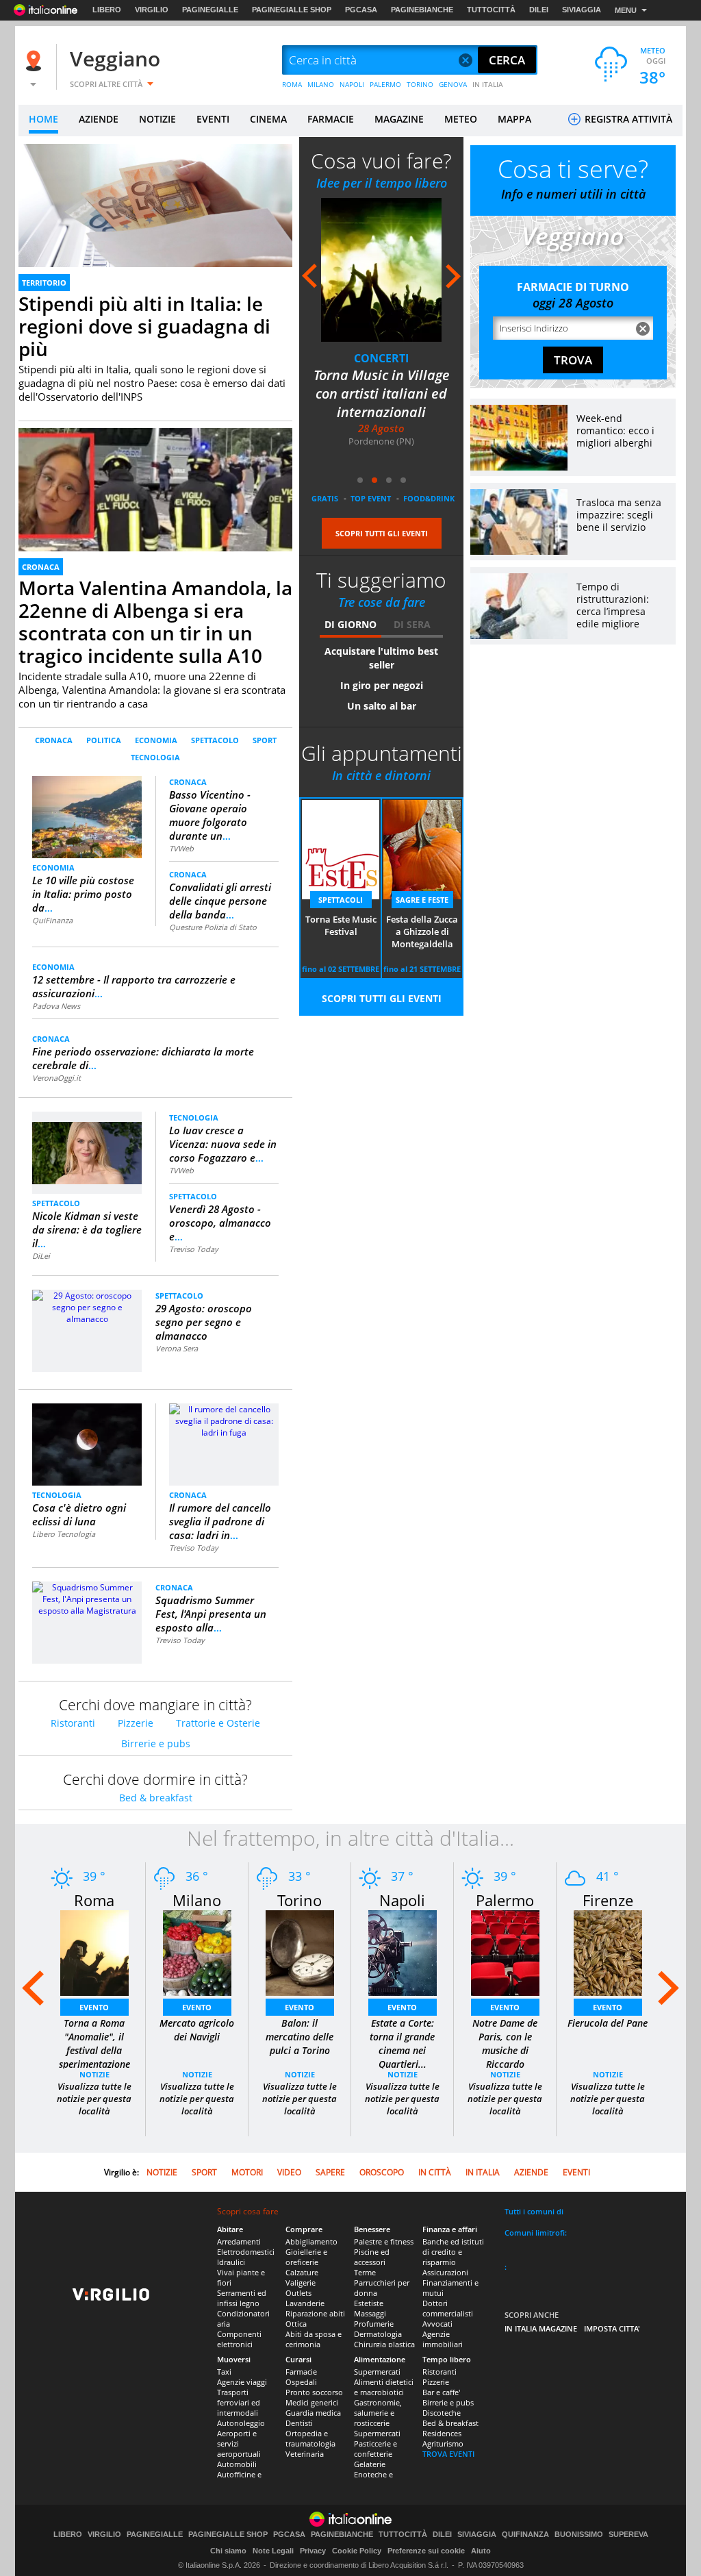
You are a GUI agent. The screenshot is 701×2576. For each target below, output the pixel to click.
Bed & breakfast (156, 1798)
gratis (325, 498)
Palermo (505, 1900)
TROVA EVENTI (448, 2454)
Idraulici (231, 2262)
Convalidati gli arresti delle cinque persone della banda (220, 901)
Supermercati (377, 2372)
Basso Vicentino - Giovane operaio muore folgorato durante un (210, 815)
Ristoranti (73, 1723)
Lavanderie (305, 2303)
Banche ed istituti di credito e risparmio (453, 2252)
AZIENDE (99, 119)
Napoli (402, 1900)
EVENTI (213, 119)
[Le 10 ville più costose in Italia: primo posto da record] (87, 816)
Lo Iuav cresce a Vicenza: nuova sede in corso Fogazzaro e (223, 1144)
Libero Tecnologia (64, 1534)
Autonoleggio (241, 2423)
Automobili (237, 2464)
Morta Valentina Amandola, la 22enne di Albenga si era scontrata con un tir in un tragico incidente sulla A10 (155, 622)
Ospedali (301, 2382)
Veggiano (115, 59)
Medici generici (312, 2402)
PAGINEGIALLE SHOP (292, 10)
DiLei (41, 1256)
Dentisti (299, 2423)
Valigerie (301, 2283)
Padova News (56, 1006)
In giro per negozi (382, 685)
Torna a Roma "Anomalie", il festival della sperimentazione (94, 2043)
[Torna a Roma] (94, 1952)
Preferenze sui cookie (426, 2551)
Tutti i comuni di (534, 2211)
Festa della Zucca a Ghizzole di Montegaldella (422, 931)
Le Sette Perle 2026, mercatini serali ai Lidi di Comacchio (381, 393)
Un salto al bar (382, 706)
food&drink (429, 498)
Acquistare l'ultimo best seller (381, 658)
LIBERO (107, 10)
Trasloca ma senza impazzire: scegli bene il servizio (619, 515)
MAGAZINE (399, 119)
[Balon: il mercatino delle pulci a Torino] (300, 1952)
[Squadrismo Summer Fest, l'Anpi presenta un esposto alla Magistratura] (87, 1598)
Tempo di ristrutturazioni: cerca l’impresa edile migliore (613, 605)
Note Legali (273, 2551)
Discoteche (442, 2413)
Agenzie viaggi (242, 2382)
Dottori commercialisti (448, 2308)
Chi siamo (228, 2551)
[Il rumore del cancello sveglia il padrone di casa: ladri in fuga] (224, 1420)
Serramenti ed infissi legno (242, 2298)
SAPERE (330, 2172)
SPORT (265, 740)
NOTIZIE (157, 119)
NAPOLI (352, 84)
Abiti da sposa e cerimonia (314, 2339)
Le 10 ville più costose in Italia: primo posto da (83, 894)
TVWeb (181, 848)
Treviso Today (194, 1249)
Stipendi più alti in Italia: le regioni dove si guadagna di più (144, 326)
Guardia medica (313, 2413)
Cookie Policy (357, 2551)
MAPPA (514, 119)
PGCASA (361, 10)
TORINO (420, 84)
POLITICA (104, 740)
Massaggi (370, 2313)
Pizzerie (136, 1723)
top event (371, 498)
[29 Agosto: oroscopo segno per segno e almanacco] (87, 1306)
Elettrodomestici (246, 2252)
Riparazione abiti (315, 2313)
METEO (461, 119)
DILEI (539, 10)
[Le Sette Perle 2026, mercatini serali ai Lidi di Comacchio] (381, 270)
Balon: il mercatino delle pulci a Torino (299, 2037)
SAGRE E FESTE (422, 900)
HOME (43, 119)
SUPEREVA (628, 2535)
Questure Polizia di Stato (213, 927)
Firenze (608, 1900)
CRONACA (41, 567)
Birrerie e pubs (156, 1743)
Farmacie (301, 2372)
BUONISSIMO (579, 2535)
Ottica (296, 2324)
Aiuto (481, 2551)
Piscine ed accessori (372, 2257)
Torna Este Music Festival (341, 925)
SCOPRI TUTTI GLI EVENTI (382, 533)
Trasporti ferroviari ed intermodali (239, 2402)
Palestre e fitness (384, 2241)
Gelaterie (370, 2464)
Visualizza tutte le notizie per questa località (94, 2099)
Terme (365, 2272)
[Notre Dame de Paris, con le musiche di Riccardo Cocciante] (505, 1952)
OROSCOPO (382, 2172)
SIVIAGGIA (582, 10)
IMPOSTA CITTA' (612, 2328)
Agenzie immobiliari (443, 2339)
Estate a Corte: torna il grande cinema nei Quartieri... (402, 2043)
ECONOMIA (156, 740)
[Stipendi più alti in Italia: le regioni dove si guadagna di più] (155, 221)
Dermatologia (378, 2334)
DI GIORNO (350, 624)
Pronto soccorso (314, 2392)
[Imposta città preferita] (36, 61)
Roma (94, 1900)
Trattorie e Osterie (218, 1723)
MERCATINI (381, 358)
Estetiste (369, 2303)
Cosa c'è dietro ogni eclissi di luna (79, 1514)
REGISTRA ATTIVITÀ (627, 119)
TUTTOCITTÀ (491, 10)
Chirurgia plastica (384, 2344)
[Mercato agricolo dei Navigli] (197, 1952)
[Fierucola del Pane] (608, 1952)
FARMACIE (331, 119)
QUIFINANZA (525, 2535)
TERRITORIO (44, 283)
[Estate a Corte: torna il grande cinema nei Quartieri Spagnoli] (403, 1952)
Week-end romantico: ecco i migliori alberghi (615, 430)
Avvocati (437, 2324)
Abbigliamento (311, 2241)
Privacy (313, 2551)
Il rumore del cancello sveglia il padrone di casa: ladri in (220, 1521)
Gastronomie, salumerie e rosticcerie (378, 2413)
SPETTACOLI (341, 900)
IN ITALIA (488, 84)
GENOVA (453, 84)
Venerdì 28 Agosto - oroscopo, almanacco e (220, 1223)
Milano (197, 1900)
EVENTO (94, 2007)
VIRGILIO (152, 10)
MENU (626, 10)
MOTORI (247, 2172)
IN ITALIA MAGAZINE (541, 2328)
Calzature (302, 2272)
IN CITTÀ (435, 2172)
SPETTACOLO (215, 740)
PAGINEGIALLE (210, 10)
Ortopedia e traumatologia (310, 2438)
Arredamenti (239, 2241)
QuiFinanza (52, 920)
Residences (442, 2433)
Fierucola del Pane (608, 2023)
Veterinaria (305, 2454)
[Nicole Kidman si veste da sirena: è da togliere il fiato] (87, 1147)
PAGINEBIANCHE (422, 10)
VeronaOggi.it (56, 1078)
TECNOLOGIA (155, 757)
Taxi (224, 2372)
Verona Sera (177, 1348)
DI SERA (412, 624)
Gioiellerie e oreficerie (306, 2257)
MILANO (321, 84)
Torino (299, 1900)
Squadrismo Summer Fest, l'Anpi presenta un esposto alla (211, 1614)
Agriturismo (443, 2443)
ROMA (292, 84)
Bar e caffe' (441, 2392)
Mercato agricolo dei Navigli (197, 2030)
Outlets (298, 2293)
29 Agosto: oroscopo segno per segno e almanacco (204, 1322)
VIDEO (289, 2172)
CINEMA (268, 119)
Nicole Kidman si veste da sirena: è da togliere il (87, 1229)
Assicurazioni (445, 2272)
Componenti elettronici (239, 2339)
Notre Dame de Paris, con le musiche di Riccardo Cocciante (505, 2050)
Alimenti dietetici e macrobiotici (384, 2387)
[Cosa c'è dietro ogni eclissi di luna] (87, 1444)
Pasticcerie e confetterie (375, 2449)
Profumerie (374, 2324)
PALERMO (385, 84)
